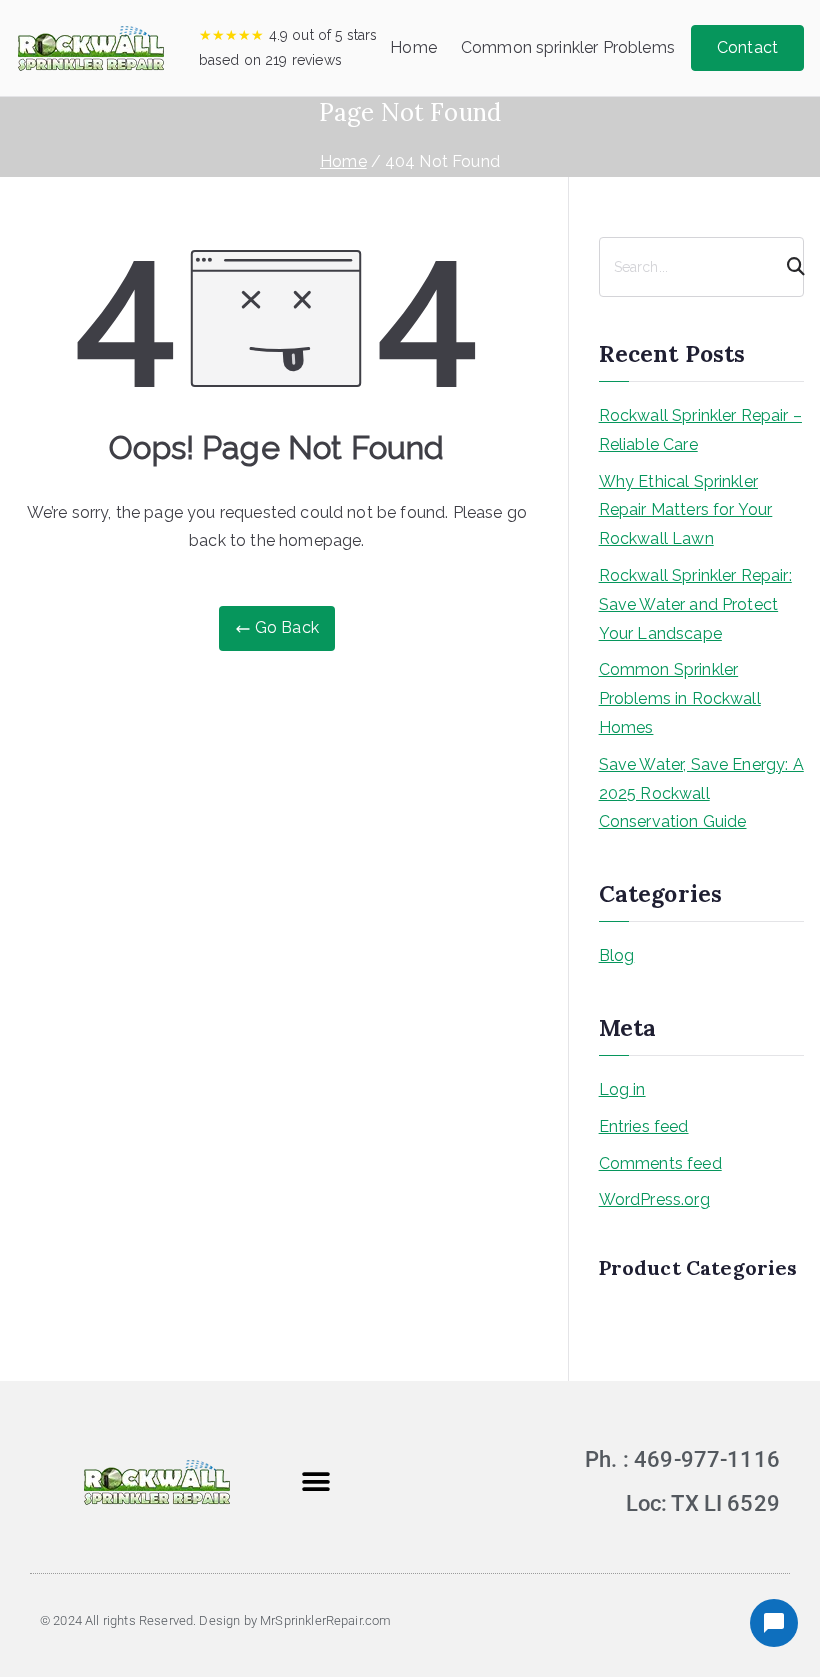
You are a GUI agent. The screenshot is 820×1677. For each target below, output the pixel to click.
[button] (315, 1482)
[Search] (787, 267)
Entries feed (644, 1126)
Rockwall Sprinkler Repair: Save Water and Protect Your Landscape (695, 604)
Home (413, 47)
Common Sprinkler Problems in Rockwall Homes (680, 698)
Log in (622, 1089)
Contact (747, 47)
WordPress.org (654, 1199)
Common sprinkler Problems (568, 47)
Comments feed (660, 1163)
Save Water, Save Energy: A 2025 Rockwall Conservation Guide (701, 793)
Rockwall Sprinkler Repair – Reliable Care (700, 430)
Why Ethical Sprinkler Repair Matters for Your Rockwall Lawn (686, 510)
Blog (617, 955)
